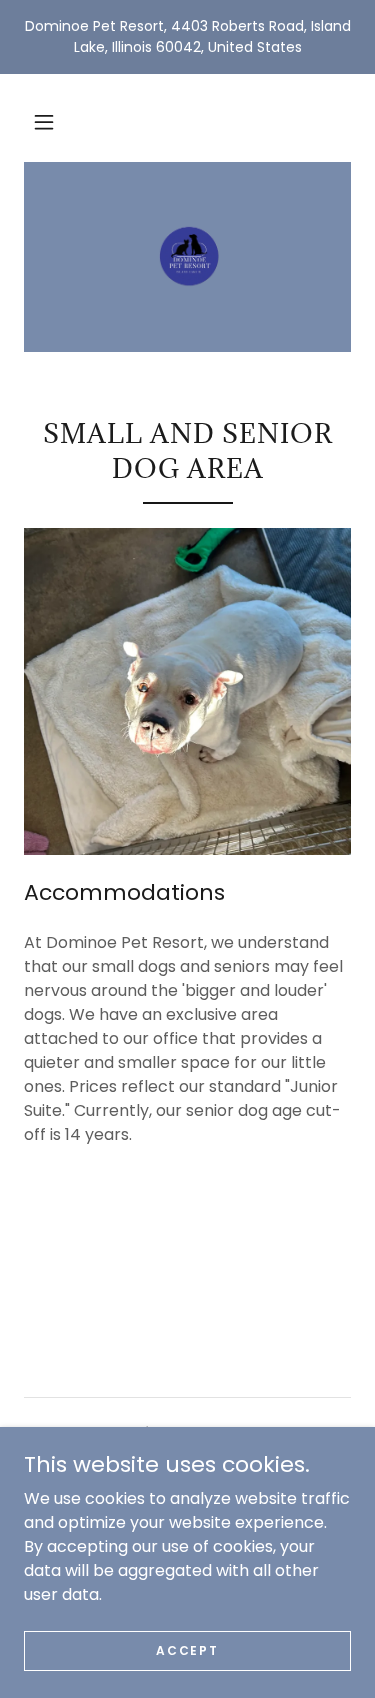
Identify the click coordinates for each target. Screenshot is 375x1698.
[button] (44, 122)
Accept (187, 1649)
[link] (187, 257)
